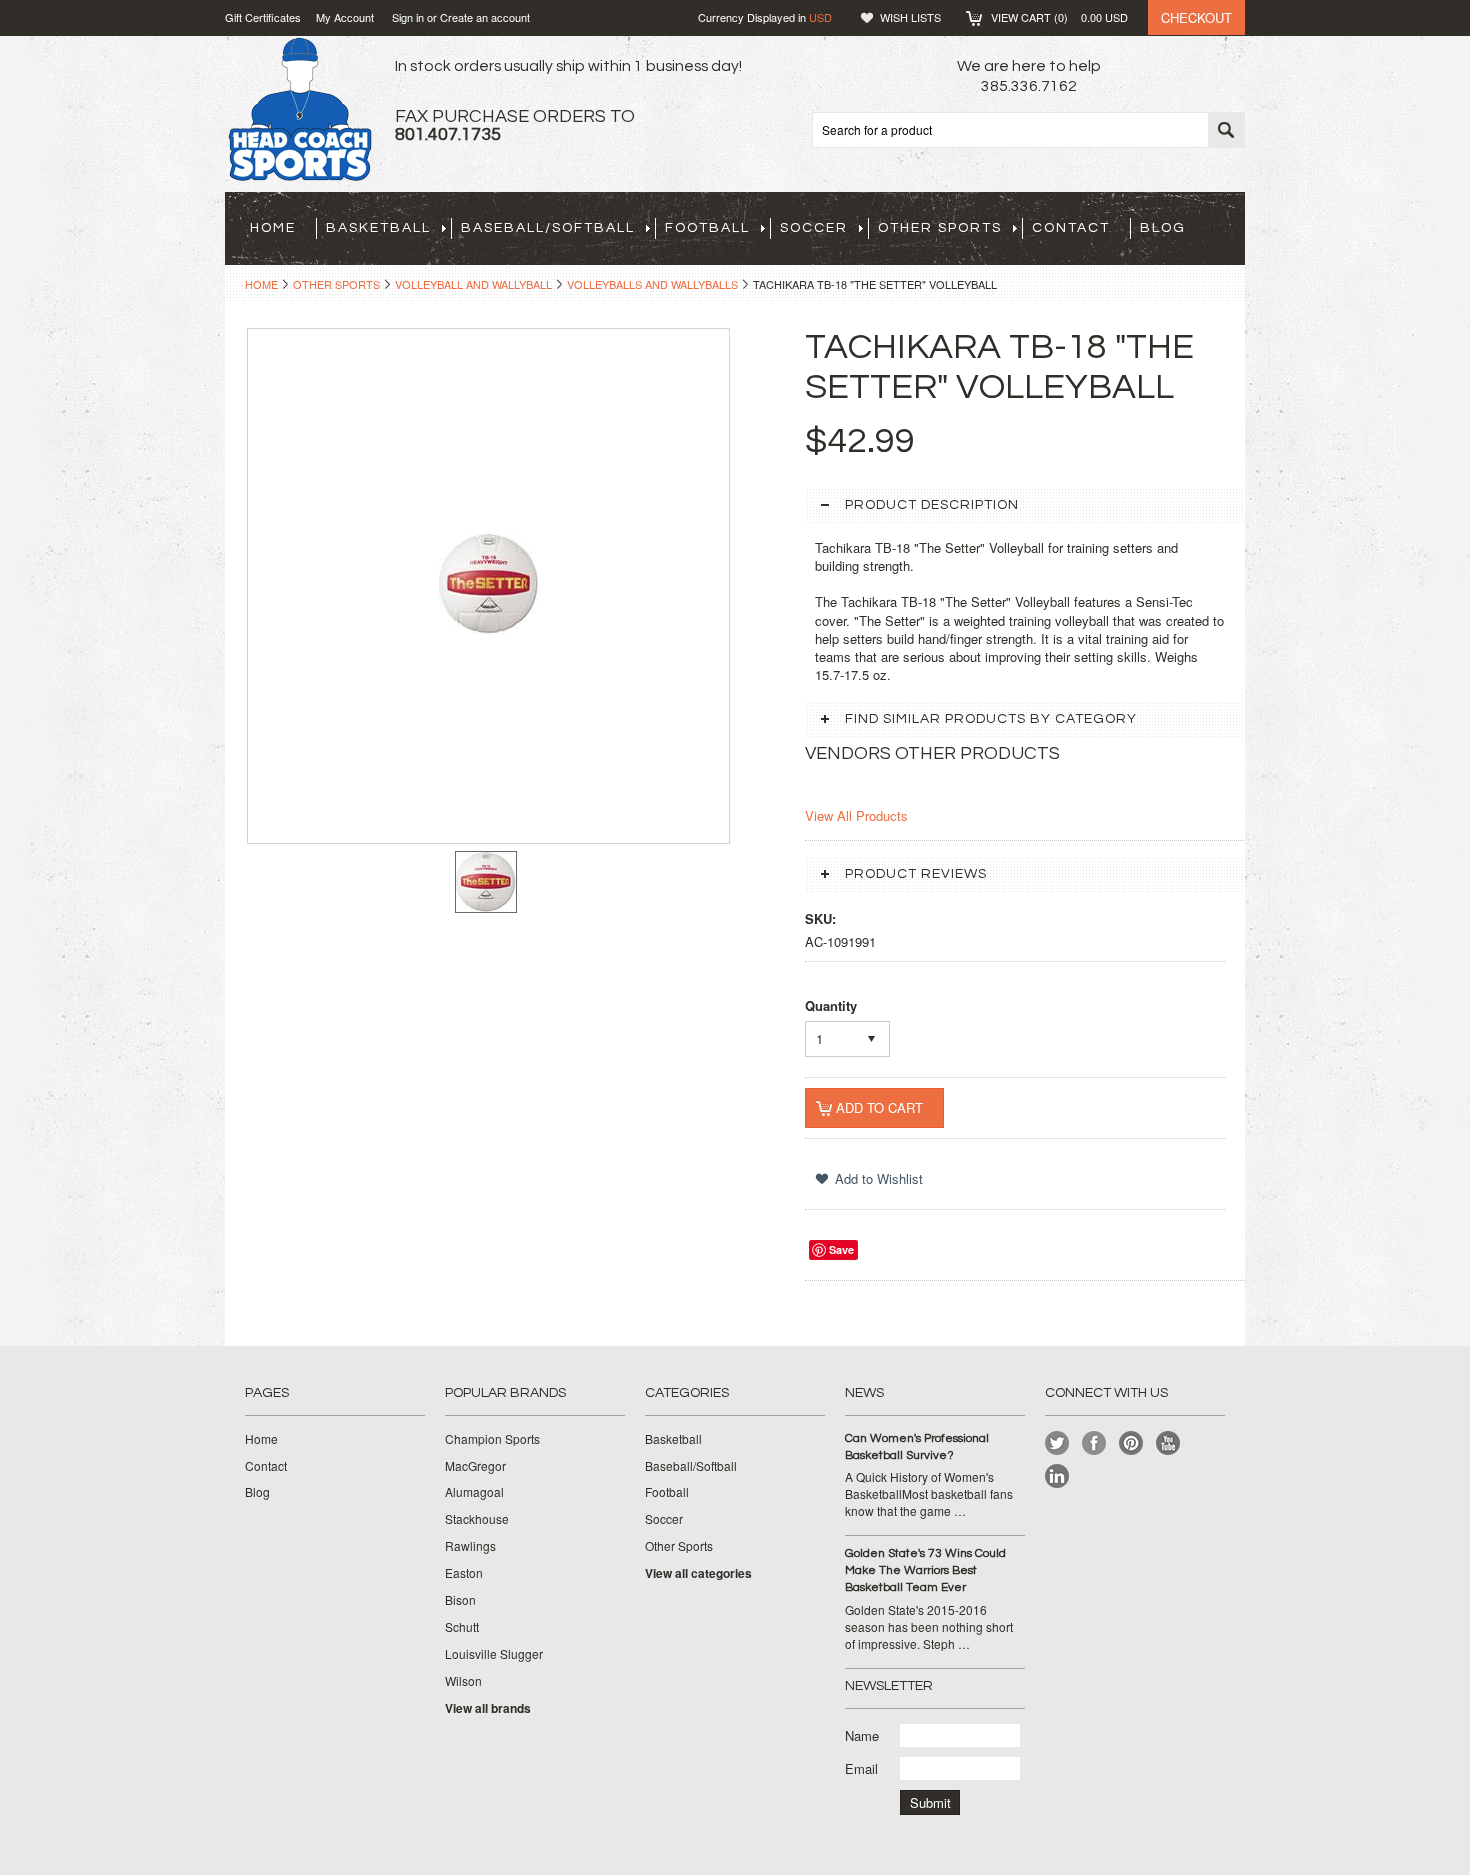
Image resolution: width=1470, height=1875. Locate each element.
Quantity (831, 1005)
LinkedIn (1057, 1476)
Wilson (463, 1681)
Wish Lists (910, 17)
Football (707, 228)
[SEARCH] (1226, 131)
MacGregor (475, 1466)
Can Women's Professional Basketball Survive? (917, 1447)
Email (861, 1768)
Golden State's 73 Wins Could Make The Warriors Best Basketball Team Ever (925, 1570)
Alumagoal (474, 1492)
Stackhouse (477, 1519)
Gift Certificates (263, 17)
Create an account (485, 17)
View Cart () (1059, 17)
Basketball (378, 228)
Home (261, 284)
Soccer (814, 228)
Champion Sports (492, 1439)
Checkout (1196, 17)
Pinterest (1131, 1443)
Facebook (1094, 1443)
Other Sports (940, 228)
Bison (460, 1600)
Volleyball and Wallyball (473, 284)
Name (862, 1735)
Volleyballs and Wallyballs (652, 284)
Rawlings (470, 1546)
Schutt (462, 1627)
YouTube (1168, 1443)
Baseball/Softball (548, 228)
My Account (345, 17)
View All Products (856, 815)
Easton (464, 1573)
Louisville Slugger (494, 1654)
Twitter (1057, 1443)
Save (841, 1249)
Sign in (408, 17)
